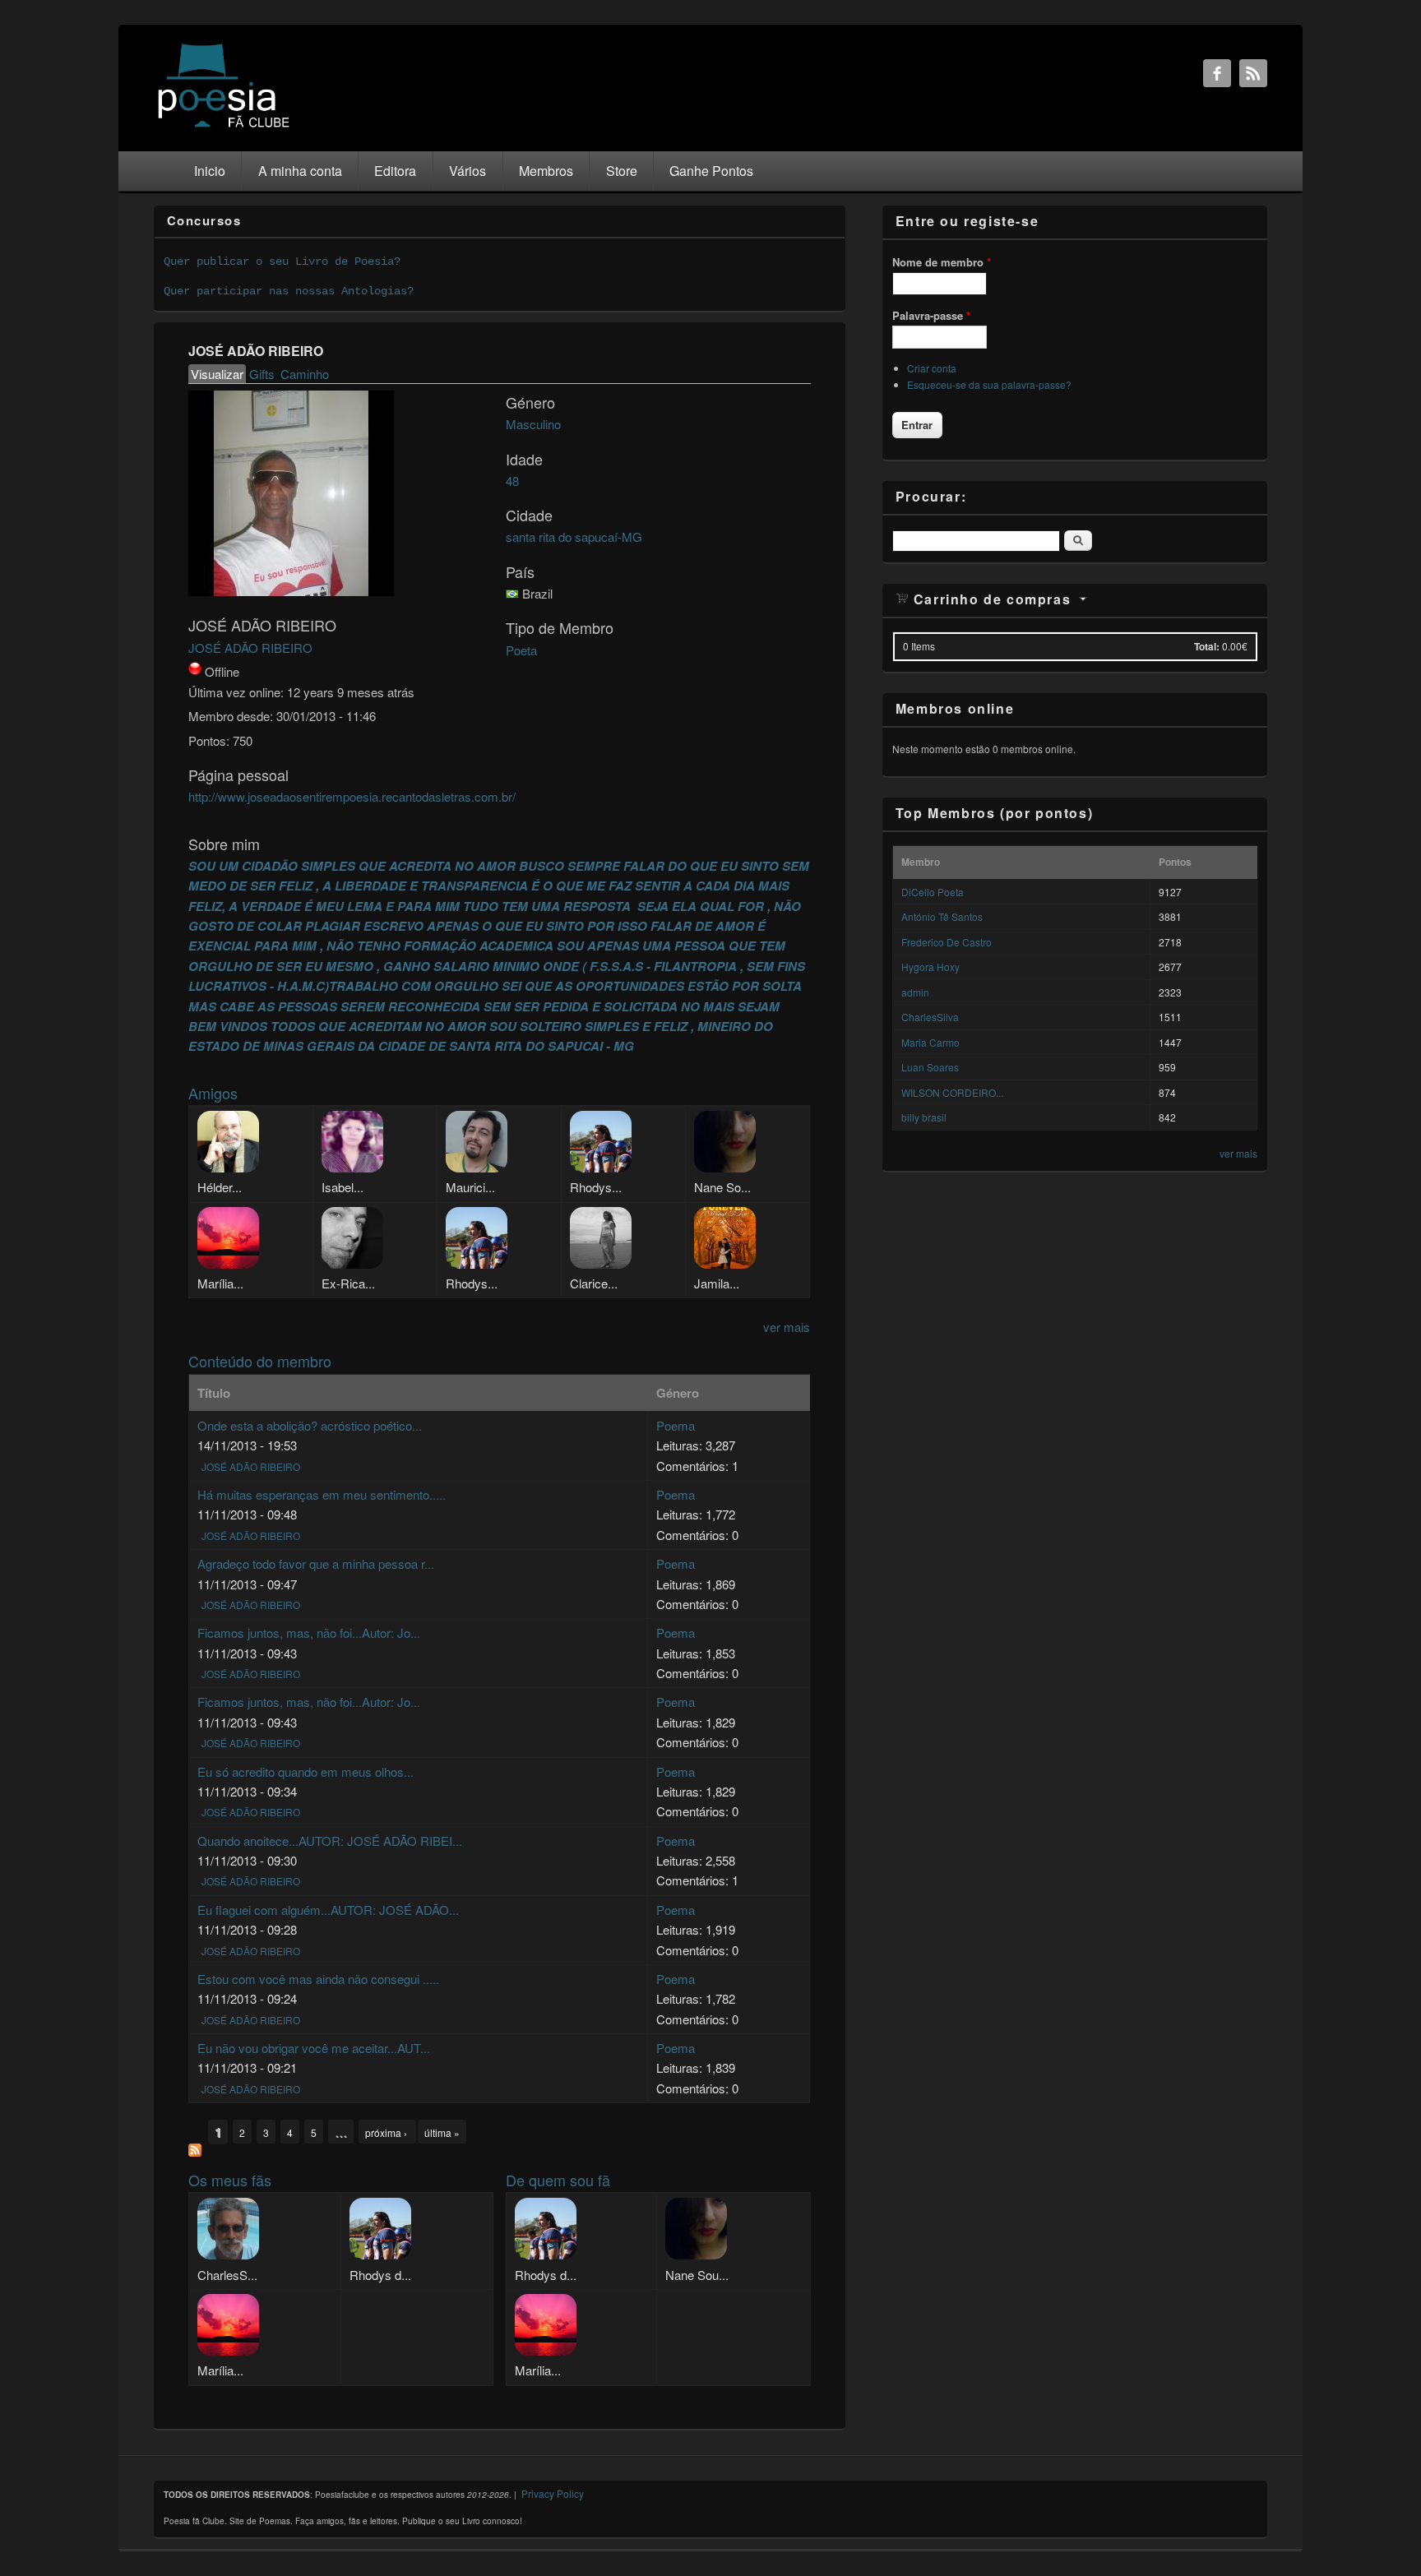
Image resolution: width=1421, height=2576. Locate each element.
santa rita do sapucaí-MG (574, 536)
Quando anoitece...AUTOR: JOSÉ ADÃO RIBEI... (330, 1841)
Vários (467, 171)
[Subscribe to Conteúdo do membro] (195, 2151)
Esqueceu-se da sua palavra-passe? (989, 384)
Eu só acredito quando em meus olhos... (305, 1771)
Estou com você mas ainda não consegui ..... (318, 1979)
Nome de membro (942, 262)
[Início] (224, 126)
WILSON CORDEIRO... (952, 1092)
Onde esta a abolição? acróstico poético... (310, 1425)
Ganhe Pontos (711, 171)
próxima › (387, 2132)
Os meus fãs (230, 2180)
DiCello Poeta (933, 892)
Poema (676, 1425)
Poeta (521, 650)
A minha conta (300, 171)
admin (915, 992)
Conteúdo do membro (260, 1361)
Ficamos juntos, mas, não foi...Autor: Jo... (309, 1633)
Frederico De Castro (947, 942)
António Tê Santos (942, 916)
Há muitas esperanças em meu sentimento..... (322, 1494)
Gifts (262, 374)
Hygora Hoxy (930, 967)
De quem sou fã (558, 2180)
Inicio (210, 171)
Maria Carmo (930, 1042)
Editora (395, 171)
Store (622, 171)
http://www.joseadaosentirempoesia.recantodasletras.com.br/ (352, 796)
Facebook (1217, 73)
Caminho (305, 374)
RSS (1253, 73)
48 (512, 481)
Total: (1207, 646)
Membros (546, 171)
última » (442, 2132)
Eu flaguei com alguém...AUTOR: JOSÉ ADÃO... (328, 1910)
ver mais (787, 1327)
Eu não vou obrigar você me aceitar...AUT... (314, 2048)
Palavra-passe (931, 315)
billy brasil (924, 1117)
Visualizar (218, 374)
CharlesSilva (930, 1017)
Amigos (213, 1093)
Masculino (533, 424)
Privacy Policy (553, 2493)
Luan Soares (930, 1067)
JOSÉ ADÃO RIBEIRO (250, 647)
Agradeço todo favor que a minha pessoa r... (316, 1563)
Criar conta (932, 368)
